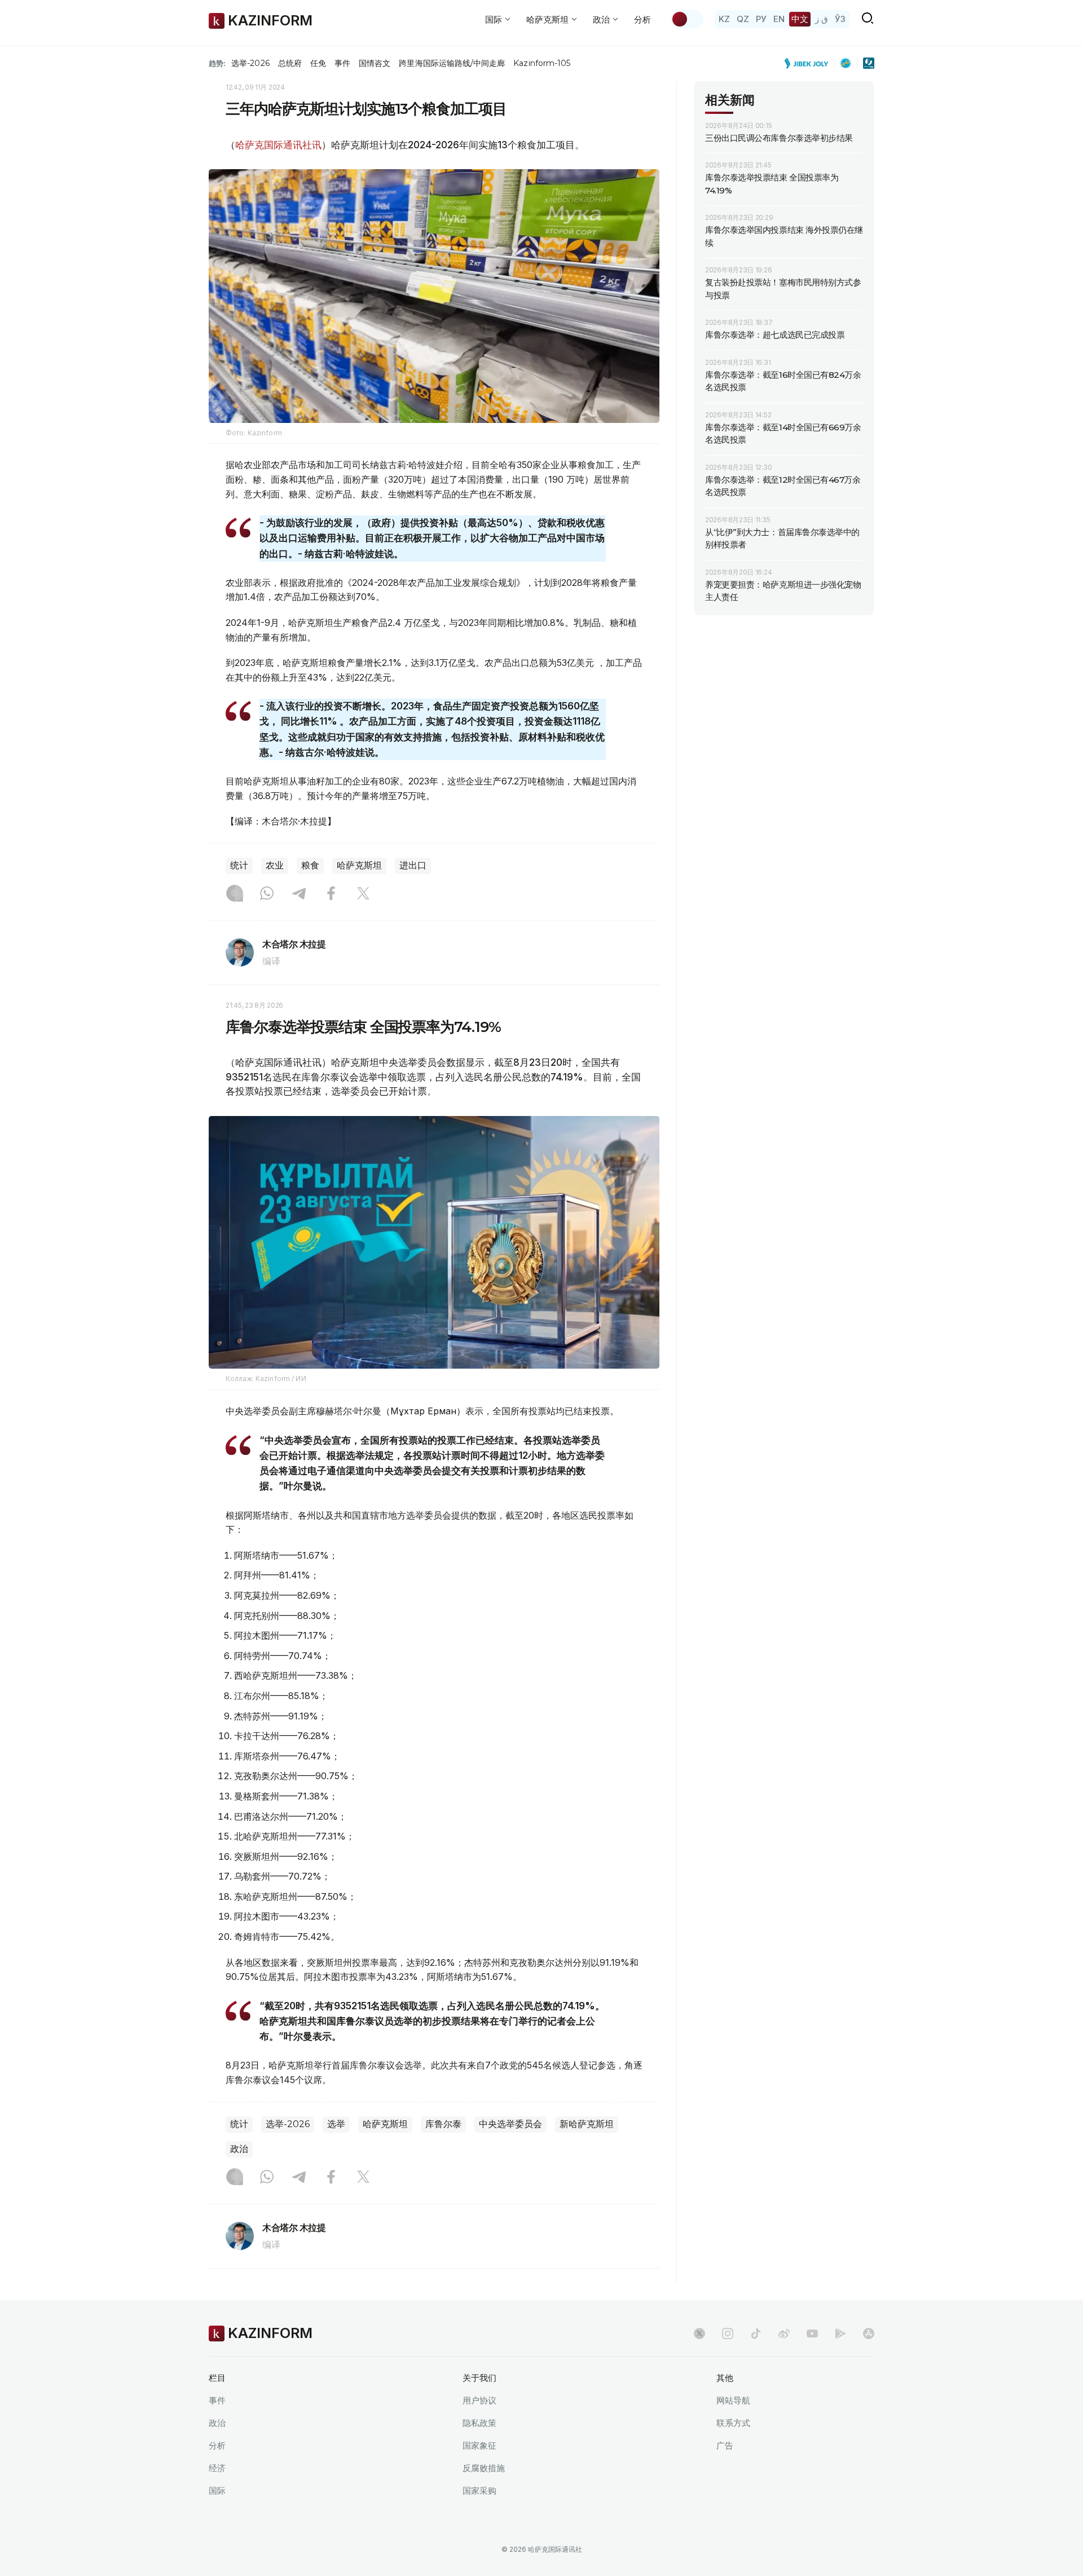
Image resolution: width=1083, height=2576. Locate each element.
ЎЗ (840, 19)
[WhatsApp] (267, 894)
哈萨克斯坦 (359, 865)
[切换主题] (687, 19)
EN (779, 19)
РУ (761, 19)
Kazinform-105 (542, 63)
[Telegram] (299, 894)
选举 (336, 2124)
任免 (318, 63)
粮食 (310, 865)
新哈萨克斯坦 (587, 2124)
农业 (275, 865)
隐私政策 (479, 2423)
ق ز (822, 19)
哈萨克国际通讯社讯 (278, 145)
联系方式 (733, 2423)
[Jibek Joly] (809, 63)
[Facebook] (331, 894)
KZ (724, 19)
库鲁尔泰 (443, 2124)
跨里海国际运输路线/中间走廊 (452, 63)
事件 (342, 63)
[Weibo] (784, 2334)
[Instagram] (235, 894)
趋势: (217, 63)
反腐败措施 (484, 2468)
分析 (642, 19)
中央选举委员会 (510, 2124)
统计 (239, 865)
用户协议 (479, 2400)
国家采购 (479, 2491)
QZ (743, 19)
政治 (239, 2149)
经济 (217, 2468)
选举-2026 (250, 63)
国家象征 (479, 2445)
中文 (800, 19)
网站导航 (733, 2400)
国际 (217, 2491)
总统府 (290, 63)
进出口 (413, 865)
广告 (725, 2445)
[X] (363, 894)
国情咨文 (375, 63)
